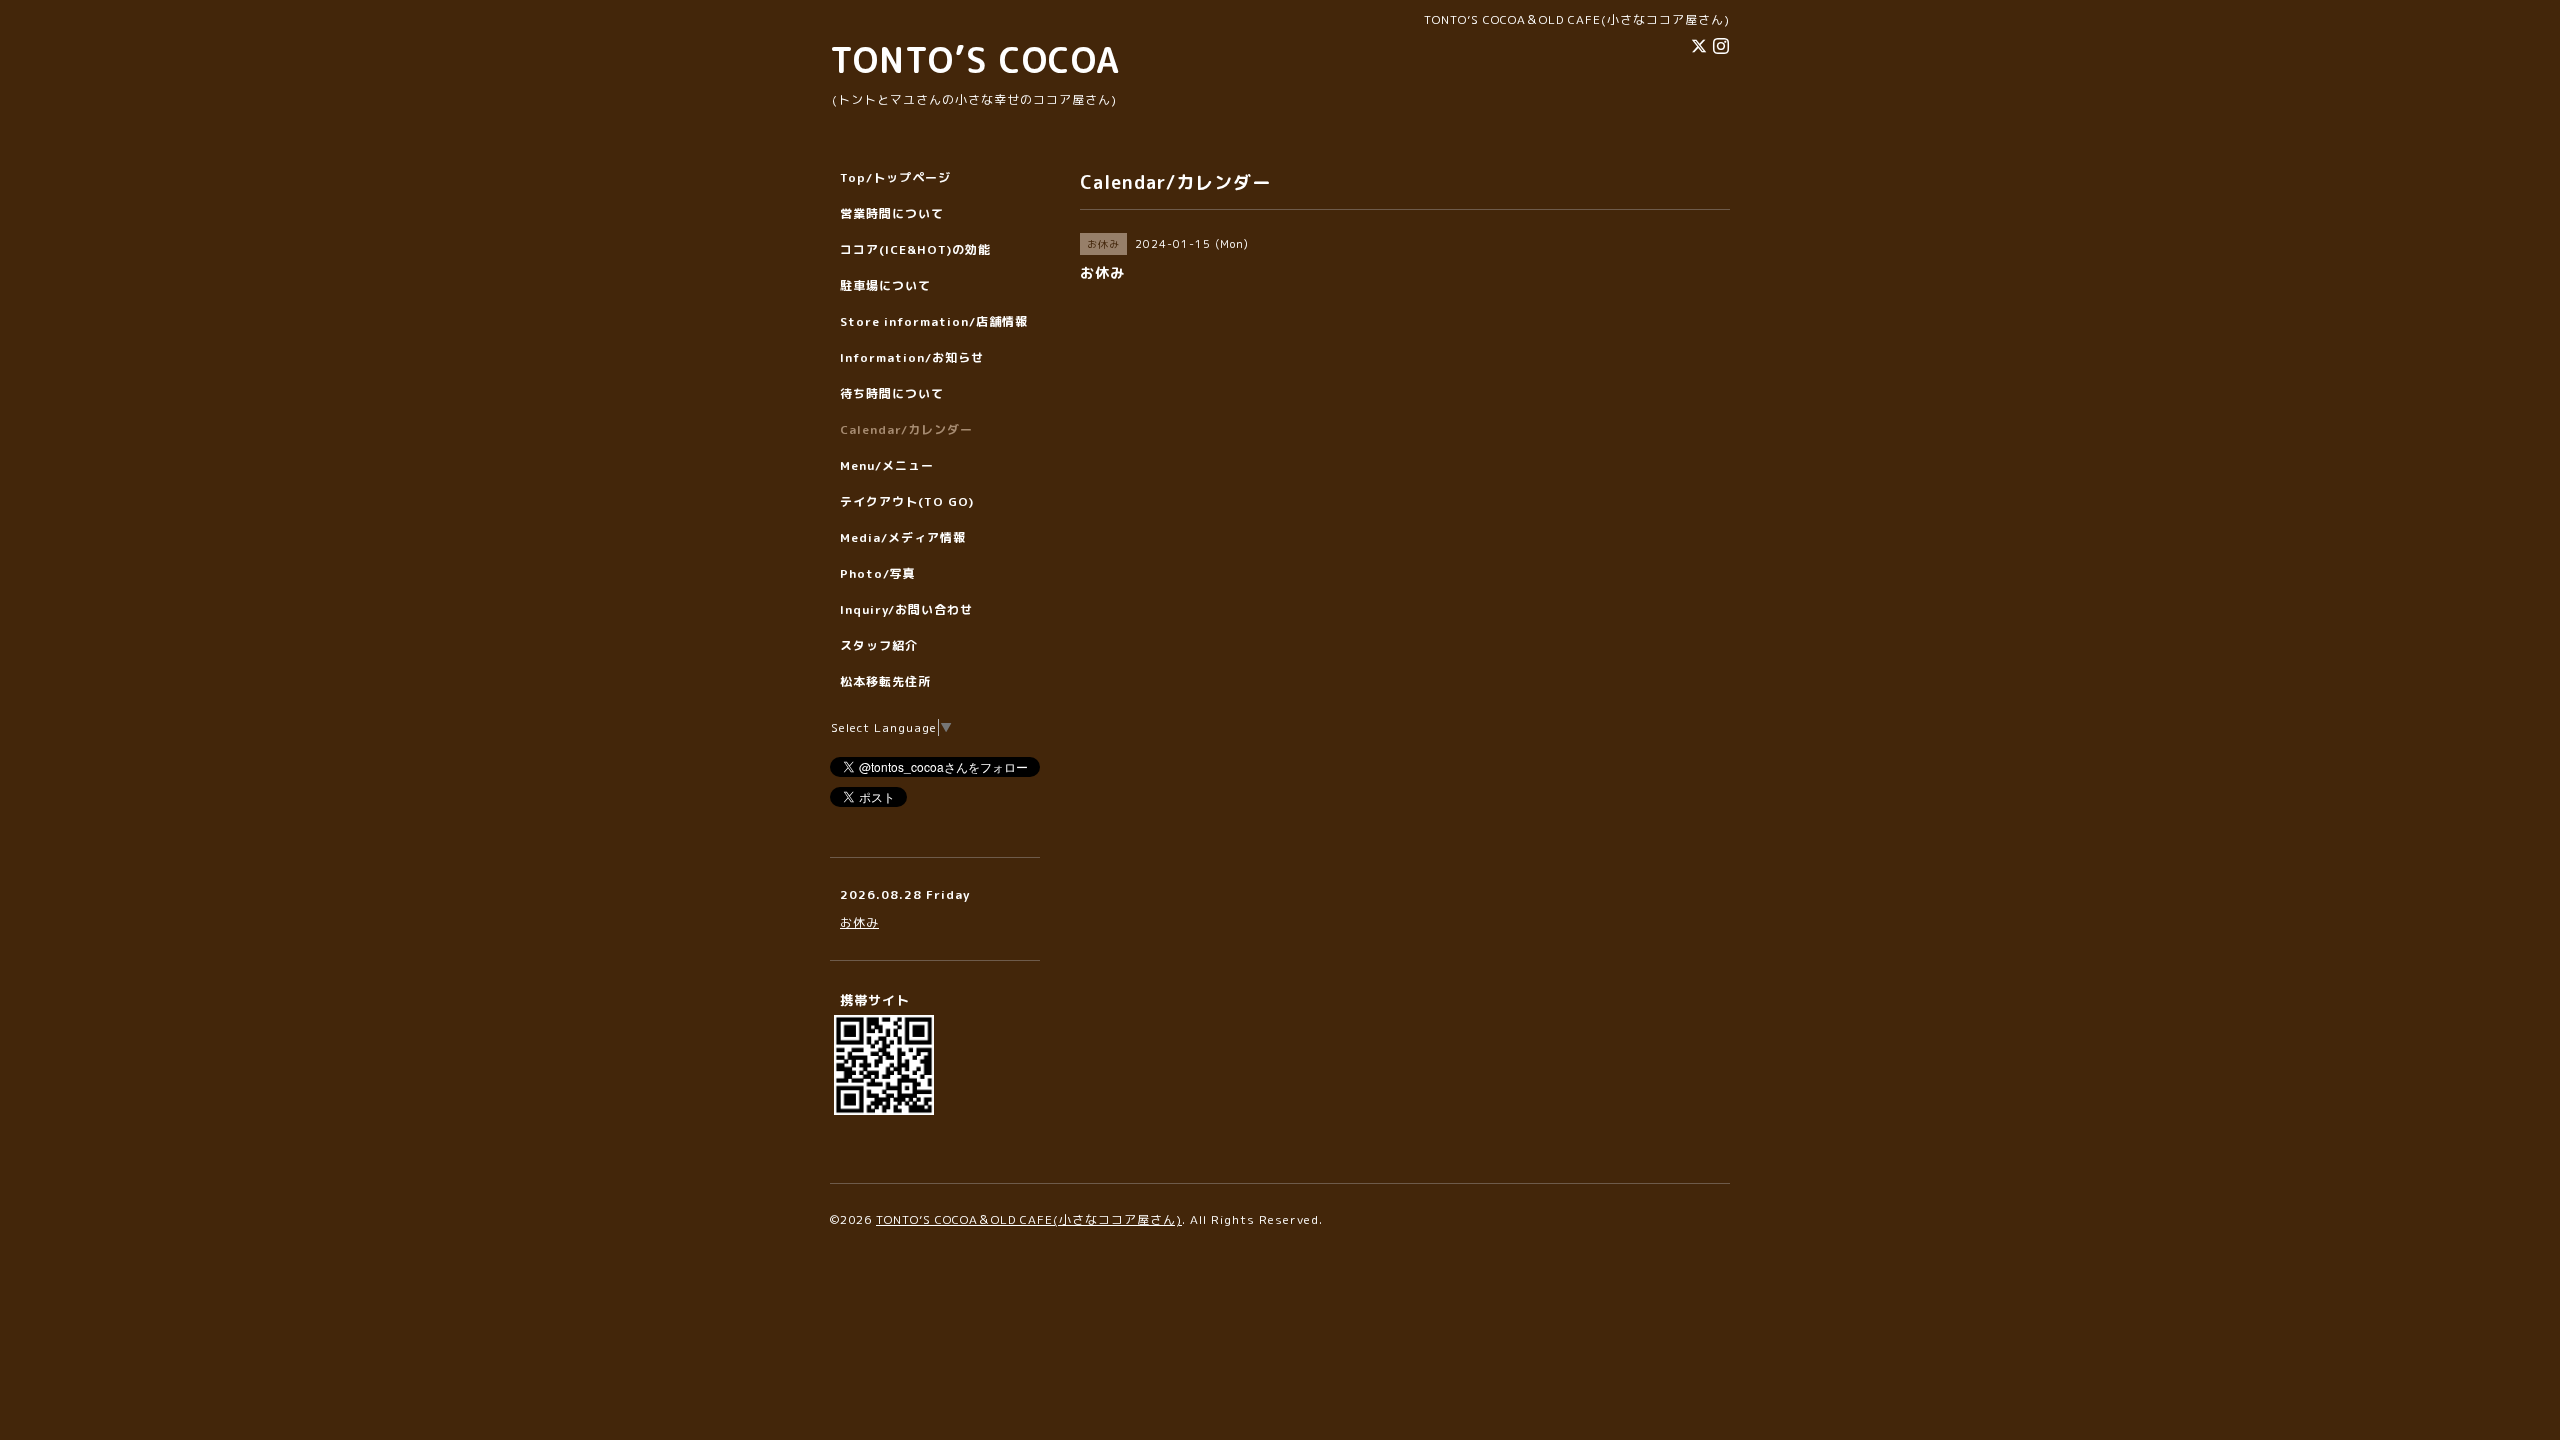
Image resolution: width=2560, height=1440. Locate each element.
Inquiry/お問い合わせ (906, 609)
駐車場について (885, 285)
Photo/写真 (878, 573)
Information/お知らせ (912, 357)
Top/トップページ (895, 177)
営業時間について (892, 213)
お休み (859, 922)
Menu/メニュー (887, 465)
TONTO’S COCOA (975, 59)
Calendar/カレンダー (906, 429)
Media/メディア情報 (903, 537)
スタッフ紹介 (879, 645)
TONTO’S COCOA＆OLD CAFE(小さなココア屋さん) (1029, 1219)
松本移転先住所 (885, 681)
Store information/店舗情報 (934, 321)
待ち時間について (892, 393)
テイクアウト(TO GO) (907, 501)
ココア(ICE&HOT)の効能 (915, 249)
